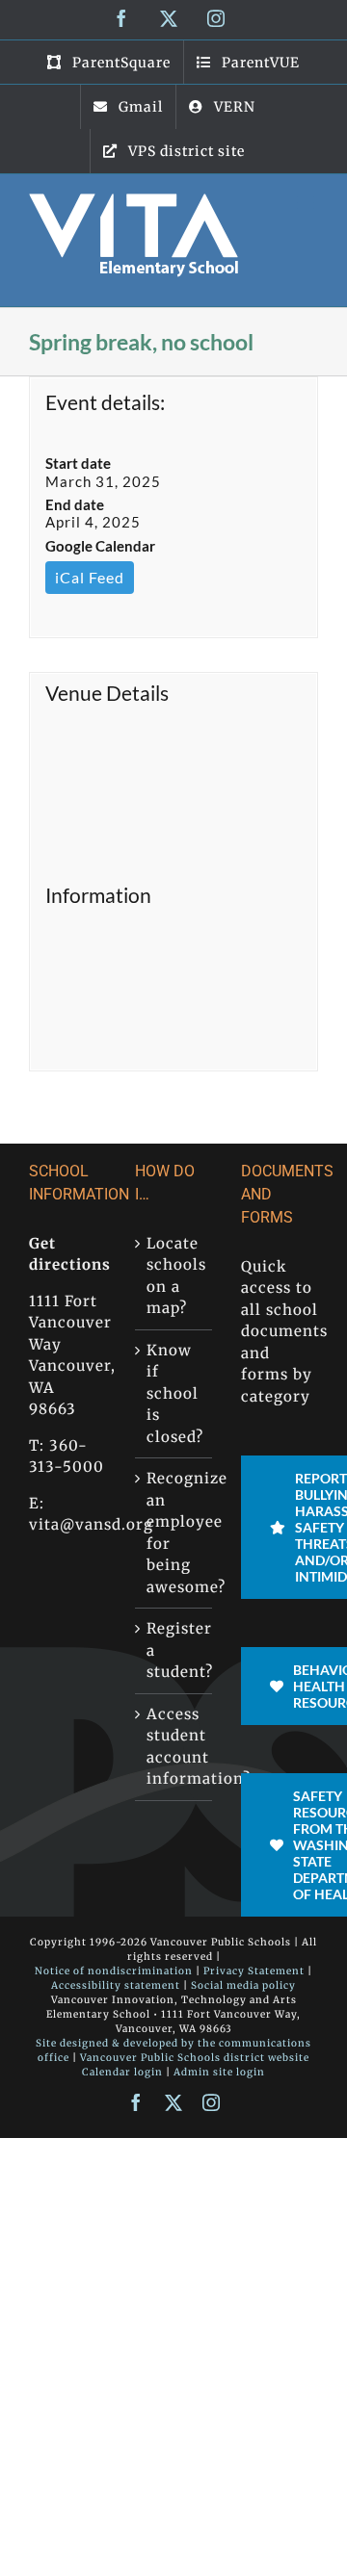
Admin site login (219, 2072)
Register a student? (174, 1650)
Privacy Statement (254, 1971)
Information (98, 895)
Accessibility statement (116, 1985)
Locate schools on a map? (174, 1276)
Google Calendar (100, 546)
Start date (78, 463)
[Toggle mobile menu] (307, 204)
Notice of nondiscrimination (114, 1971)
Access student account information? (174, 1747)
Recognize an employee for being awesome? (174, 1533)
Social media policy (243, 1985)
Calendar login (122, 2072)
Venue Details (107, 693)
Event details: (105, 402)
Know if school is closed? (174, 1393)
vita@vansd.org (91, 1524)
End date (75, 504)
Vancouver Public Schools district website (195, 2058)
